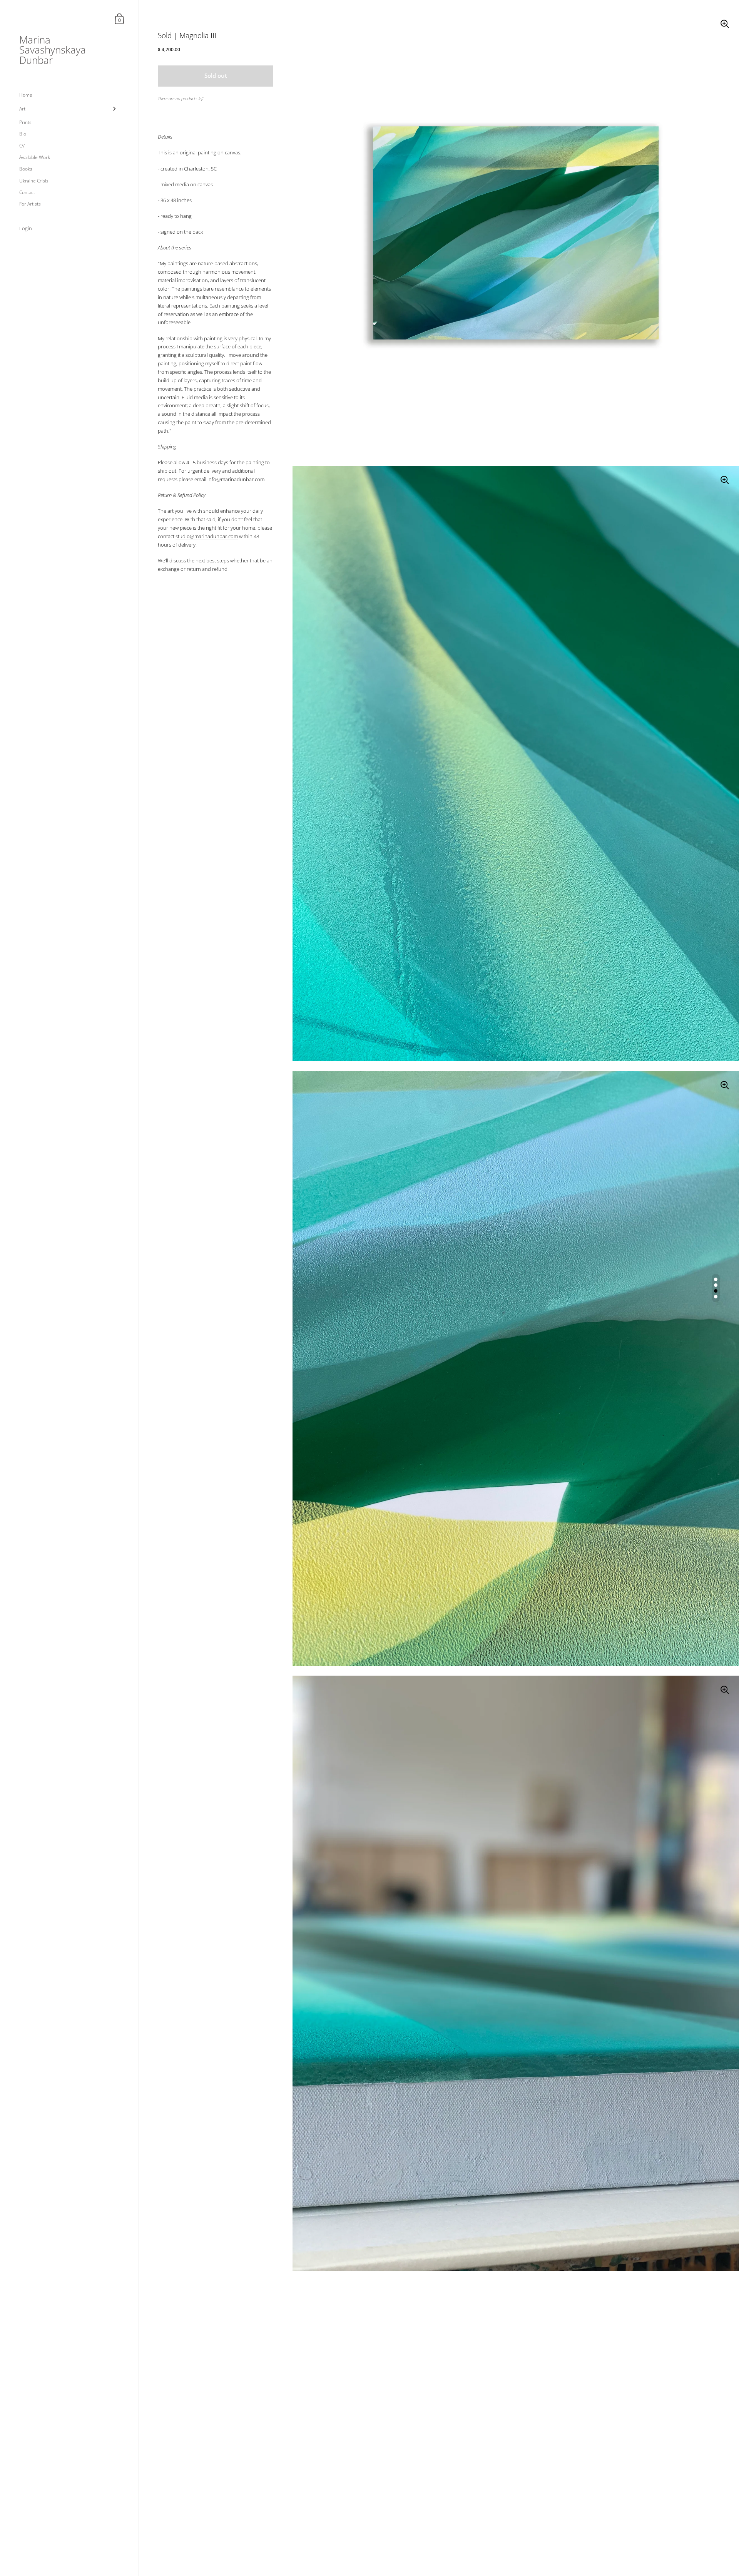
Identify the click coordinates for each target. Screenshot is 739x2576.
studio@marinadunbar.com (207, 536)
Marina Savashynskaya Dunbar (53, 50)
